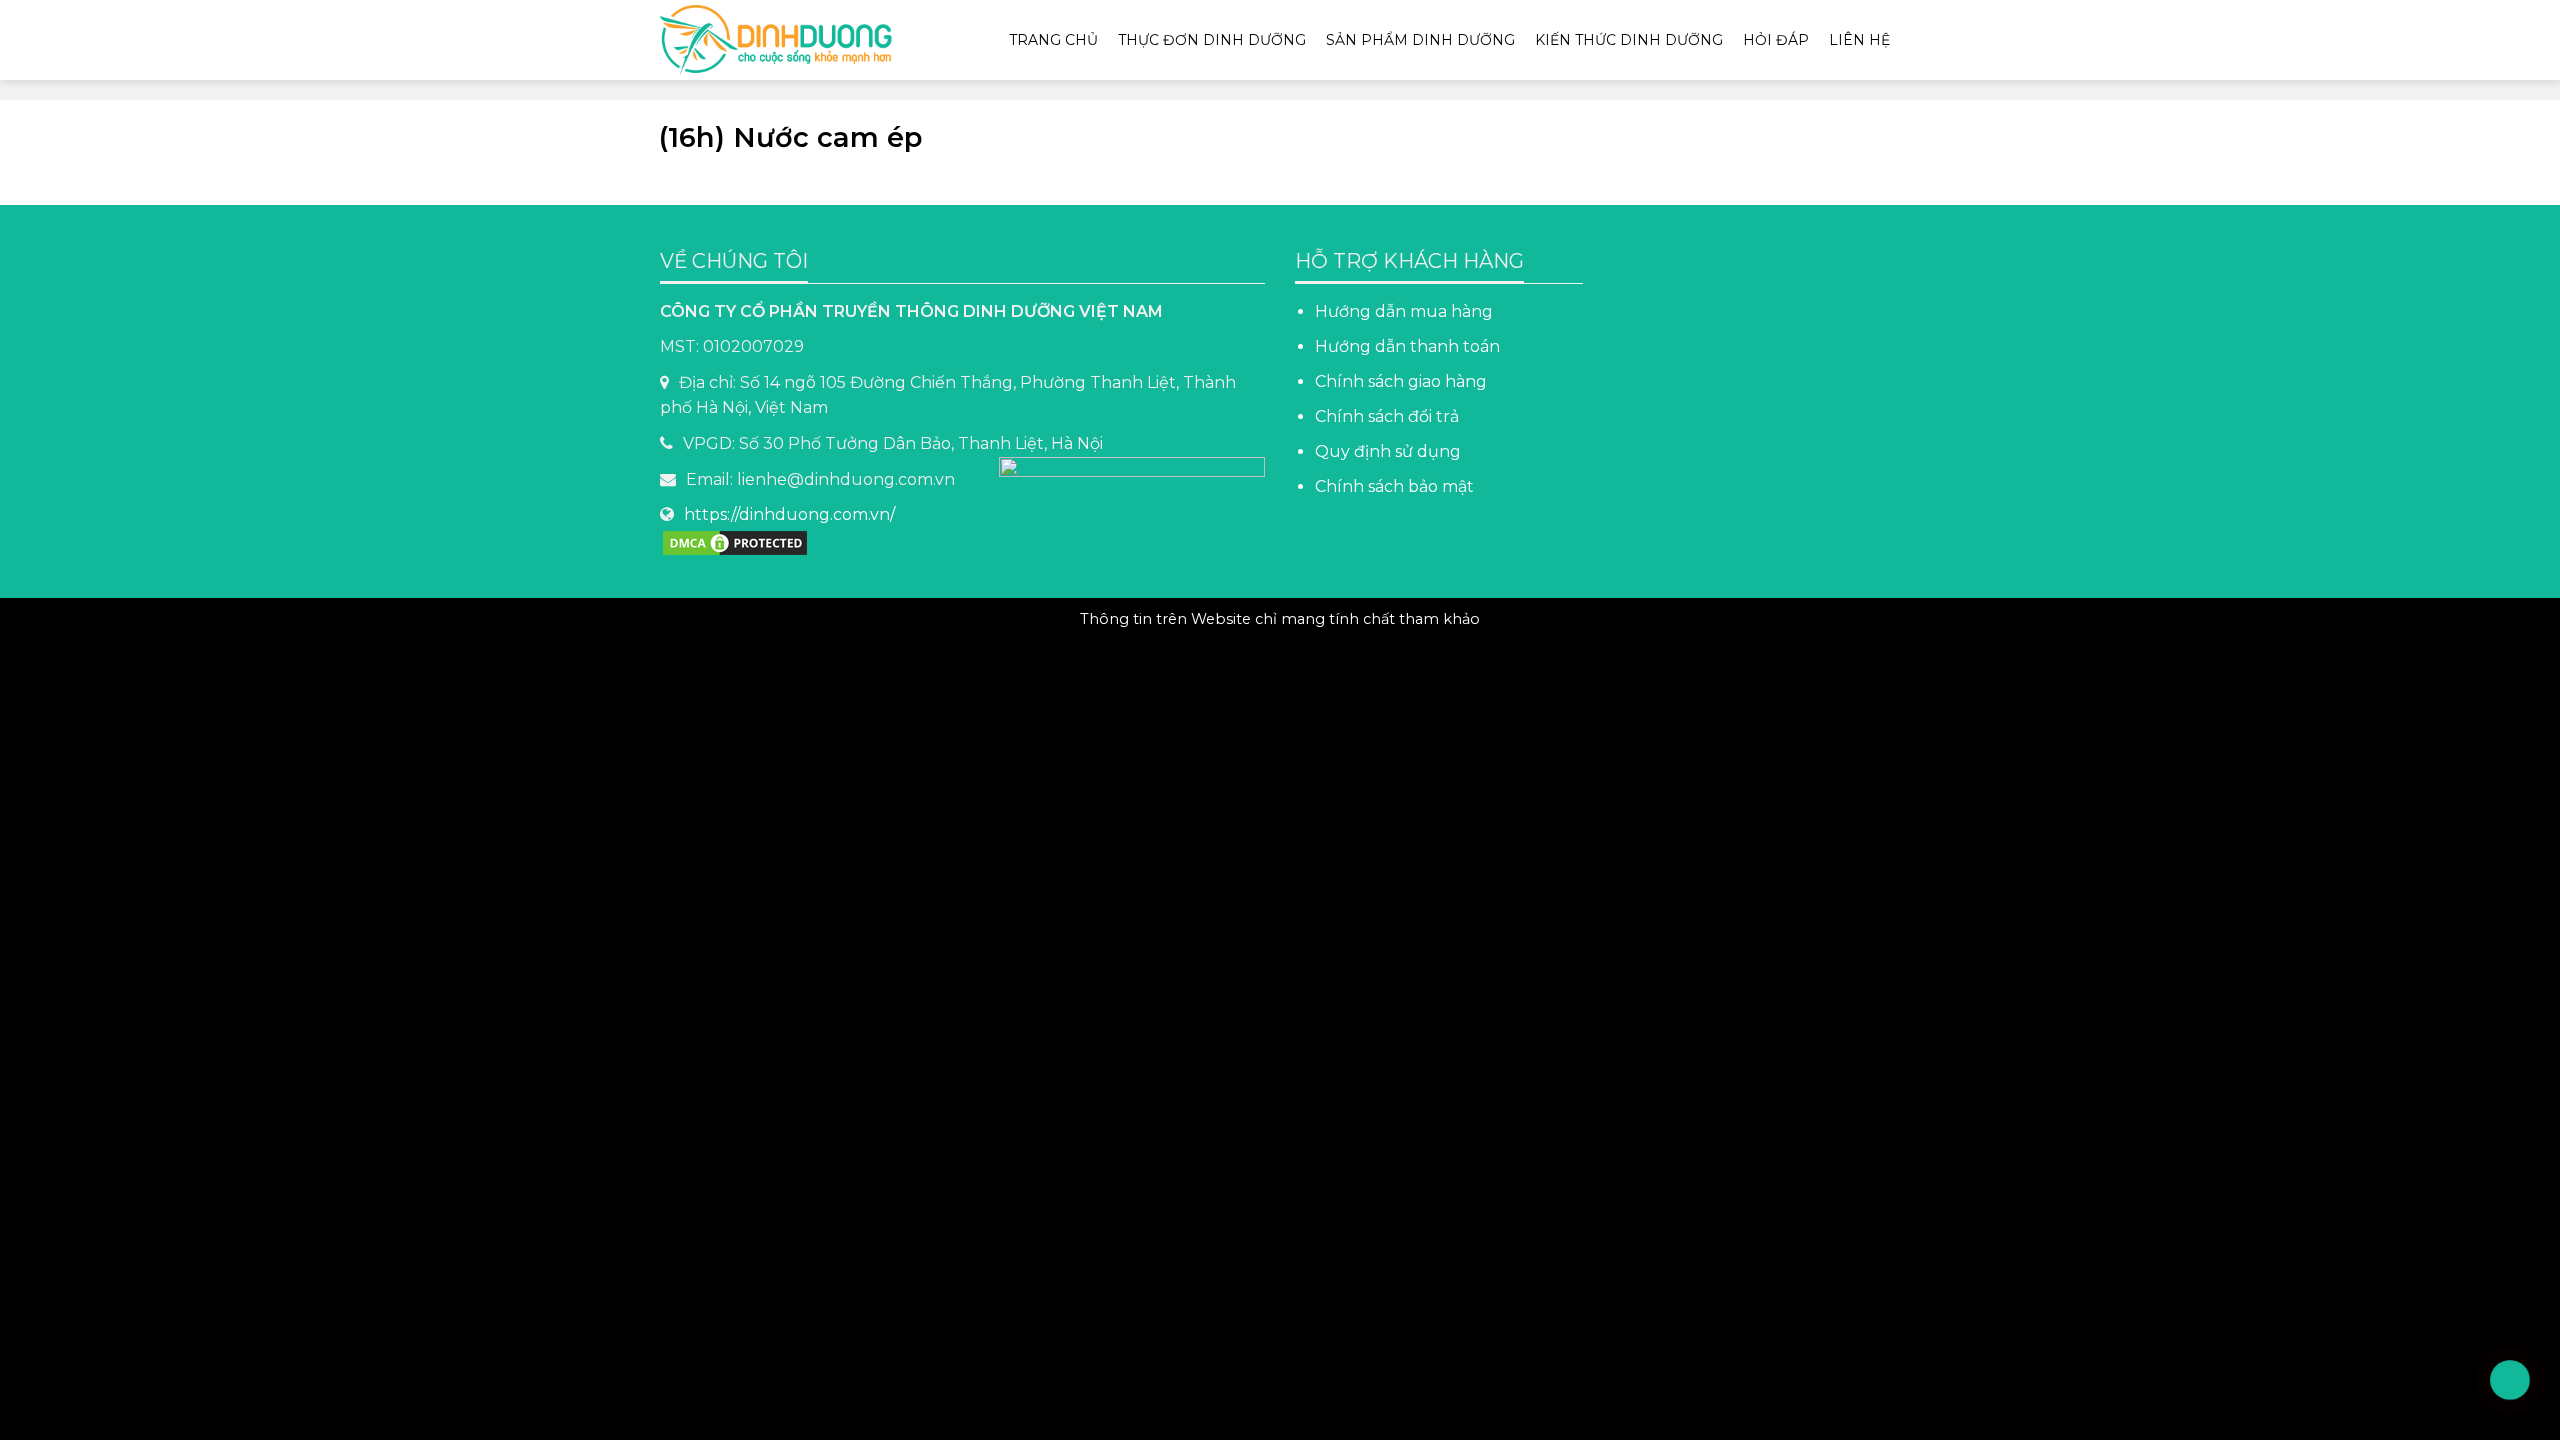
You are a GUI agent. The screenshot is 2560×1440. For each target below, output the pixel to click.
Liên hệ (1859, 40)
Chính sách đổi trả (1387, 416)
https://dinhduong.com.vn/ (789, 514)
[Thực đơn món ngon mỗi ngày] (785, 40)
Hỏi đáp (1776, 40)
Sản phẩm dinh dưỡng (1420, 40)
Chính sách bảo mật (1396, 486)
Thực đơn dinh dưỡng (1212, 40)
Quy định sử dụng (1388, 451)
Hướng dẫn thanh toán (1407, 346)
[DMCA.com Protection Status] (735, 541)
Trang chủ (1053, 40)
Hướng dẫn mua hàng (1404, 311)
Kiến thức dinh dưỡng (1629, 40)
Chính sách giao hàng (1401, 381)
